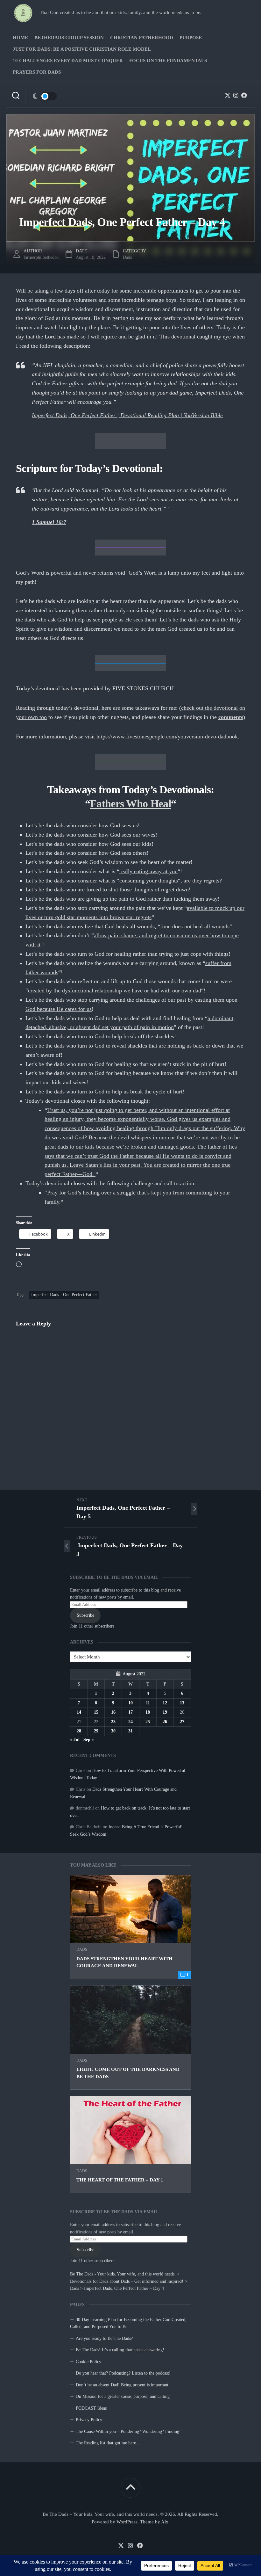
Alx (165, 2522)
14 (79, 1712)
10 (130, 1703)
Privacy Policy (89, 2420)
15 (96, 1712)
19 (165, 1712)
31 (130, 1731)
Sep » (89, 1740)
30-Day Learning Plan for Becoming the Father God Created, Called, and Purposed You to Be (128, 2323)
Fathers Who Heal (130, 804)
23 (113, 1722)
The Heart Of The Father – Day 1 (120, 2180)
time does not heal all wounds (195, 926)
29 (96, 1731)
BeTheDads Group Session (69, 38)
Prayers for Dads (37, 72)
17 (130, 1712)
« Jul (75, 1740)
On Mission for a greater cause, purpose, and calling (123, 2396)
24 (130, 1722)
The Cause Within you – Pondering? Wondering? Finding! (128, 2431)
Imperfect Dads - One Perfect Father (64, 1295)
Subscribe (85, 2250)
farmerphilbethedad (41, 257)
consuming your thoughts (149, 881)
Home (20, 38)
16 (113, 1712)
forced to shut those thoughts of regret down (138, 889)
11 (148, 1703)
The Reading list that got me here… (108, 2443)
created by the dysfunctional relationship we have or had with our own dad (115, 990)
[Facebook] (244, 95)
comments (231, 717)
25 (148, 1722)
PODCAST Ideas (91, 2408)
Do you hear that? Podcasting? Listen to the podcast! (123, 2373)
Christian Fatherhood (142, 38)
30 (113, 1731)
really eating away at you (148, 871)
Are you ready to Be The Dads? (104, 2338)
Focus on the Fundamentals (168, 61)
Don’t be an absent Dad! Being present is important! (123, 2385)
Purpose (191, 38)
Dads (82, 1949)
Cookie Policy (88, 2362)
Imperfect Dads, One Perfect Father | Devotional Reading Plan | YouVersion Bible (127, 415)
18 (148, 1712)
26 (165, 1722)
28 (79, 1731)
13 (182, 1703)
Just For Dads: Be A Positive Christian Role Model (82, 49)
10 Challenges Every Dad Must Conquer (68, 61)
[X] (228, 95)
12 (165, 1703)
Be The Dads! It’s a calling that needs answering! (120, 2350)
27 (182, 1722)
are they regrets (201, 881)
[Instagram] (236, 95)
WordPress (127, 2522)
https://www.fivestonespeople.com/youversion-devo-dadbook (167, 737)
